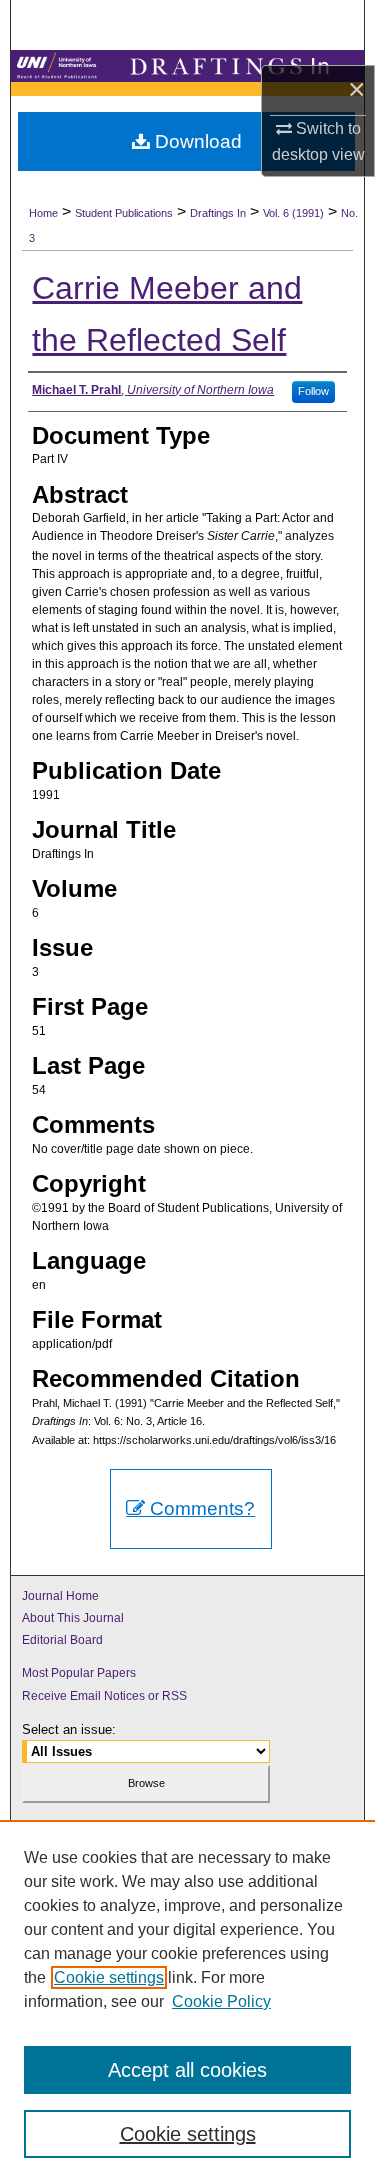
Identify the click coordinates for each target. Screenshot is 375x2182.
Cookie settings (109, 1977)
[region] (187, 2001)
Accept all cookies (187, 2070)
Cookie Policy (221, 2001)
